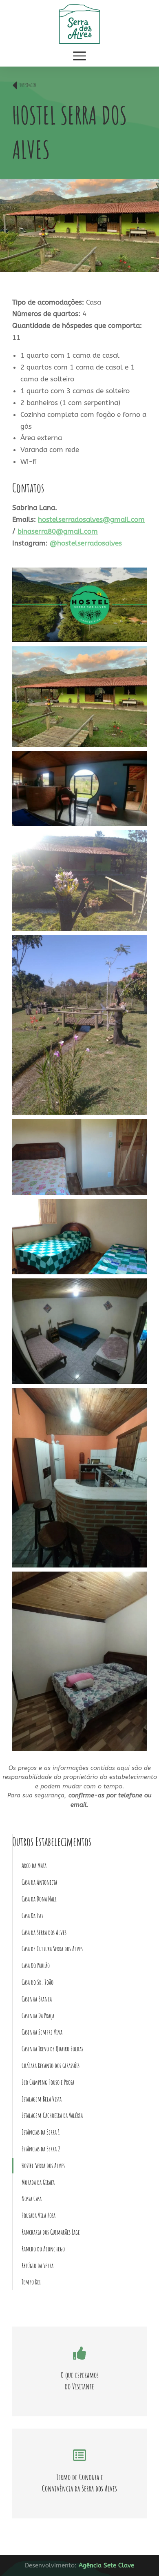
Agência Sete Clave (106, 2565)
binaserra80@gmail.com (58, 531)
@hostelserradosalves (86, 543)
